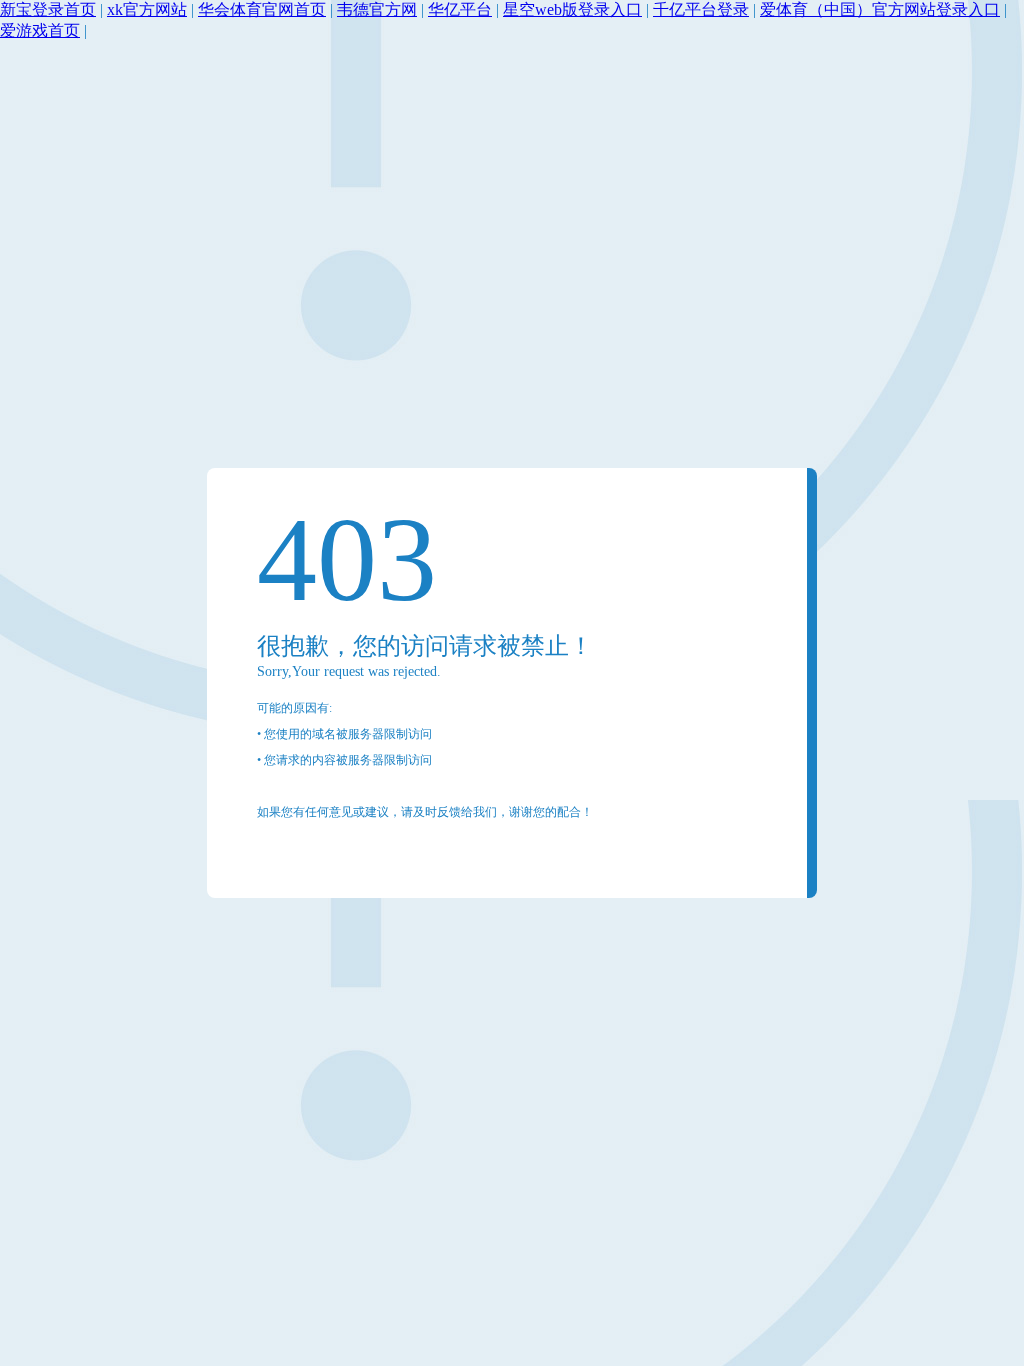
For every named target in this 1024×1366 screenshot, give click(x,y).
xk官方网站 (147, 9)
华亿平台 (460, 9)
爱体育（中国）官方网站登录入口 (880, 9)
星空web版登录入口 (572, 9)
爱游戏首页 (40, 30)
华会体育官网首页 (262, 9)
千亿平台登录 (701, 9)
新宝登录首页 (48, 9)
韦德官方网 (377, 9)
